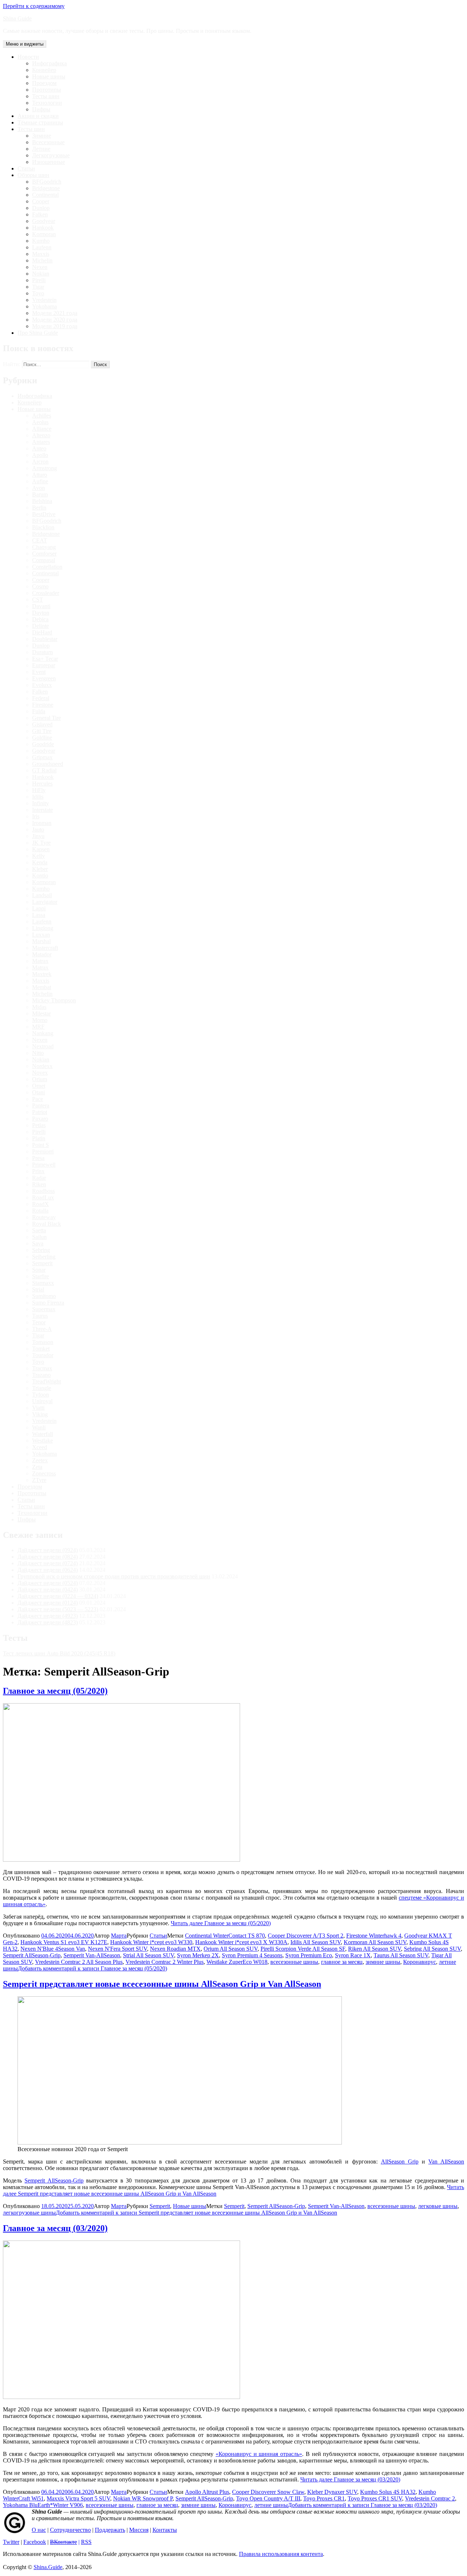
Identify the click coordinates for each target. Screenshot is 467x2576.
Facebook (35, 2542)
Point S (40, 1145)
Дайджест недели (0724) (48, 1563)
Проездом (44, 83)
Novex (40, 1073)
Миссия (139, 2530)
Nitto (38, 1053)
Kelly (38, 856)
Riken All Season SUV (375, 1949)
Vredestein (44, 300)
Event (39, 672)
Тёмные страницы (40, 122)
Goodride (43, 744)
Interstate (43, 810)
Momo (40, 1020)
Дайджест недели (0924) (48, 1550)
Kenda (40, 862)
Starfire (40, 1276)
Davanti (41, 606)
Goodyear (44, 221)
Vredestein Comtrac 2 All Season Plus (79, 1962)
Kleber (40, 869)
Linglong (43, 928)
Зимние (42, 136)
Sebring (41, 1250)
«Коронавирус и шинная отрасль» (259, 2454)
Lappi (39, 908)
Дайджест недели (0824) (48, 1557)
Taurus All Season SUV (401, 1955)
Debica (40, 619)
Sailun (39, 1237)
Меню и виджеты (25, 44)
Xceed (40, 1447)
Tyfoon (40, 1395)
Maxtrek (42, 974)
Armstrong (45, 468)
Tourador (43, 1355)
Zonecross (44, 1473)
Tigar (38, 287)
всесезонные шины (294, 1962)
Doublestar (45, 639)
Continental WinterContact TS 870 (225, 1936)
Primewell (44, 1165)
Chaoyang (44, 547)
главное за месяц (342, 1962)
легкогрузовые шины (29, 2213)
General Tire (47, 718)
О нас (39, 2530)
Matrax (40, 961)
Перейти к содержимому (34, 6)
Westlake (43, 1441)
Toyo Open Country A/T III (268, 2498)
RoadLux (43, 1197)
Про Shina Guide (38, 333)
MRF (38, 1027)
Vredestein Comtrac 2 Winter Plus (165, 1962)
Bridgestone (46, 188)
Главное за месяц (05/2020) (55, 1691)
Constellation (47, 567)
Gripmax (42, 757)
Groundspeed (48, 764)
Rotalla (40, 1211)
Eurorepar (44, 665)
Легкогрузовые (51, 155)
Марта (119, 1936)
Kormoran (44, 234)
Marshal (41, 941)
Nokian (41, 274)
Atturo (40, 475)
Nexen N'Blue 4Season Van (53, 1949)
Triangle (42, 1388)
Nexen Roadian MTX (175, 1949)
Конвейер (44, 70)
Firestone (43, 705)
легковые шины (438, 2206)
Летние (41, 149)
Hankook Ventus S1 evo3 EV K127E (64, 1942)
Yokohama (45, 306)
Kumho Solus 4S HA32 (388, 2492)
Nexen (40, 267)
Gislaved (42, 724)
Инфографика (49, 63)
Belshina (42, 501)
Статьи (26, 168)
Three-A (42, 1329)
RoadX (40, 1204)
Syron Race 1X (353, 1955)
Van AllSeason (446, 2162)
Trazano (41, 1375)
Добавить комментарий (92, 1968)
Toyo (38, 293)
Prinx (38, 1171)
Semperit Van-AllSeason (92, 1955)
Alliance (42, 429)
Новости (28, 57)
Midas (39, 1007)
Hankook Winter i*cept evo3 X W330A (241, 1942)
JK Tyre (41, 843)
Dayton (41, 613)
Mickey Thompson (54, 1000)
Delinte (40, 626)
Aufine (40, 481)
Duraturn (43, 652)
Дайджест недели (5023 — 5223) (58, 1609)
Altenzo (41, 435)
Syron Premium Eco (309, 1955)
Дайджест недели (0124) (48, 1603)
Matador (42, 954)
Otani (38, 1092)
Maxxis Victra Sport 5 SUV (78, 2498)
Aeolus (40, 422)
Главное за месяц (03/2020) (55, 2228)
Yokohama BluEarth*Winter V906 (43, 2505)
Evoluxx (42, 685)
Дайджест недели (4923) (48, 1616)
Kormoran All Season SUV (375, 1942)
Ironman (42, 823)
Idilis (38, 797)
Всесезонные (48, 142)
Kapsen (41, 849)
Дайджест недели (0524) (48, 1583)
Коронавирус (420, 1962)
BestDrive (44, 514)
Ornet (39, 1086)
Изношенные (49, 162)
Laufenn (42, 247)
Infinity (40, 803)
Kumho (41, 241)
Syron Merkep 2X (198, 1955)
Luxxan (41, 935)
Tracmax (42, 1368)
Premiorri (43, 1151)
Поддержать (110, 2530)
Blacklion (43, 527)
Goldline (42, 738)
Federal (41, 698)
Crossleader (46, 593)
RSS (86, 2542)
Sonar (39, 1270)
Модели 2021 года (55, 313)
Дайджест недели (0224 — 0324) (58, 1596)
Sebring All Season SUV (432, 1949)
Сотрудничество (70, 2530)
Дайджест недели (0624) (48, 1570)
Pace (38, 1099)
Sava (38, 1243)
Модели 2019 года (55, 326)
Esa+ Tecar (45, 659)
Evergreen (44, 678)
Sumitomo (44, 1296)
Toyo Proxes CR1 (324, 2498)
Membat (42, 987)
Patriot (40, 1112)
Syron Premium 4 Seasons (252, 1955)
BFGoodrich (47, 182)
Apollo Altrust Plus (207, 2492)
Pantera (41, 1105)
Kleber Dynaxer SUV (332, 2492)
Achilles (42, 416)
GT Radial (44, 770)
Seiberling (44, 1257)
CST (38, 600)
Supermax (44, 1309)
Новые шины (49, 76)
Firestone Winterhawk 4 (374, 1936)
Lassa (39, 915)
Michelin (42, 260)
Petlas (39, 1125)
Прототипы (47, 90)
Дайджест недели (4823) (48, 1622)
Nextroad (43, 1046)
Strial (38, 1289)
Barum (40, 494)
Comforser (44, 554)
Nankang (43, 1033)
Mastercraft (45, 948)
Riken (39, 1184)
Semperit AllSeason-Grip (32, 1955)
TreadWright (47, 1381)
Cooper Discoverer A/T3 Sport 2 (306, 1936)
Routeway (44, 1217)
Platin (39, 1138)
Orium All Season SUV (231, 1949)
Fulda (39, 711)
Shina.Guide (48, 2567)
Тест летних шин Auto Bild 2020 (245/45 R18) (59, 1653)
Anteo (39, 448)
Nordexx (42, 1066)
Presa (38, 1158)
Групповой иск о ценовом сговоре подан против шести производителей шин (114, 1576)
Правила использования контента (281, 2554)
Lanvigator (45, 902)
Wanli (39, 1427)
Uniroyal (42, 1401)
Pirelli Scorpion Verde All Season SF (303, 1949)
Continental (45, 195)
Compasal (44, 560)
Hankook (43, 228)
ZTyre (39, 1480)
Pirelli (39, 280)
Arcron (40, 462)
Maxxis (41, 254)
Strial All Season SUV (148, 1955)
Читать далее (221, 1923)
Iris (36, 816)
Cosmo (40, 586)
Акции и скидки (38, 116)
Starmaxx (43, 1283)
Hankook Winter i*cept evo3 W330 (151, 1942)
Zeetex (40, 1460)
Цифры (41, 109)
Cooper (41, 201)
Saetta (39, 1230)
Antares (41, 442)
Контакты (165, 2530)
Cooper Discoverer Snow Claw (268, 2492)
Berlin (39, 508)
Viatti (38, 1408)
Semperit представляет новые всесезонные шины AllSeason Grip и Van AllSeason (162, 1984)
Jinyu (38, 836)
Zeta (37, 1467)
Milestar (41, 1013)
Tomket (41, 1349)
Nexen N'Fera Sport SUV (117, 1949)
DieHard (42, 632)
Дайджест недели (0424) (48, 1590)
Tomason (43, 1342)
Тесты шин (46, 96)
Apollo (40, 455)
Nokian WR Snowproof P (143, 2498)
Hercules (42, 784)
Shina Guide (17, 18)
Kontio (40, 876)
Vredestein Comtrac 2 (430, 2498)
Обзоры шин (33, 175)
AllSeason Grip (400, 2162)
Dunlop (41, 208)
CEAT (40, 540)
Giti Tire (42, 731)
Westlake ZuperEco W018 (237, 1962)
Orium (40, 1079)
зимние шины (383, 1962)
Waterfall (43, 1434)
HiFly (39, 790)
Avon (38, 488)
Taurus (40, 1316)
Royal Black (47, 1224)
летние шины (271, 2505)
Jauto (38, 830)
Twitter (11, 2542)
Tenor (39, 1322)
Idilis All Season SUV (316, 1942)
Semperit (42, 1263)
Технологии (47, 103)
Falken (40, 214)
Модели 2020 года (55, 320)
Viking (40, 1414)
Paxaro (40, 1119)
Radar (39, 1178)
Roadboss (43, 1191)
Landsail (42, 895)
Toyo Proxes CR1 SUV (375, 2498)
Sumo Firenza (48, 1303)
